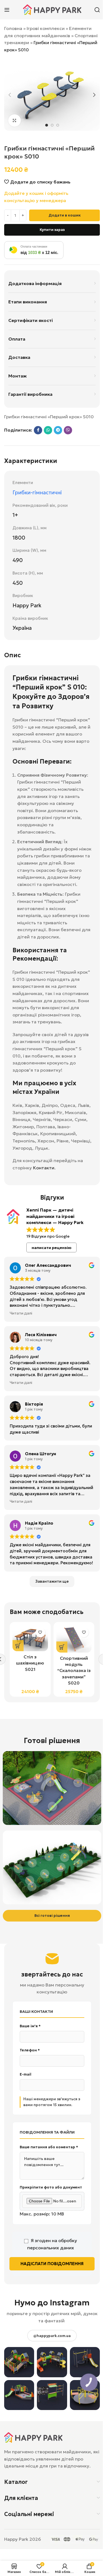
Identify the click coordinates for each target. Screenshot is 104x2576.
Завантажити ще (52, 1581)
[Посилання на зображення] (33, 2437)
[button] (10, 95)
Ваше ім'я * (30, 2026)
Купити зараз (52, 230)
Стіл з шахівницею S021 (30, 1663)
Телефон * (30, 2050)
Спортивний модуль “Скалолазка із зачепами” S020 (74, 1671)
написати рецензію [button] (52, 1248)
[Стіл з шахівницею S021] (30, 1638)
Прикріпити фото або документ (51, 2187)
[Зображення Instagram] (19, 2362)
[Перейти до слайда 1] (47, 125)
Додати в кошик (65, 215)
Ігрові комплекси (46, 28)
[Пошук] (97, 10)
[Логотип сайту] (52, 9)
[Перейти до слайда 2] (52, 125)
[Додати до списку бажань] (40, 1632)
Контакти (44, 1168)
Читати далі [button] (21, 1313)
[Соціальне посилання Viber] (68, 430)
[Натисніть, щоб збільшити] (15, 121)
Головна (13, 28)
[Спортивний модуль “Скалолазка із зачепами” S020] (74, 1639)
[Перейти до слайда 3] (58, 125)
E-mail (26, 2074)
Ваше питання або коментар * (49, 2147)
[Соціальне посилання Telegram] (58, 430)
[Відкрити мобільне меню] (7, 10)
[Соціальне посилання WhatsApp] (48, 430)
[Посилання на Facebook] (38, 430)
